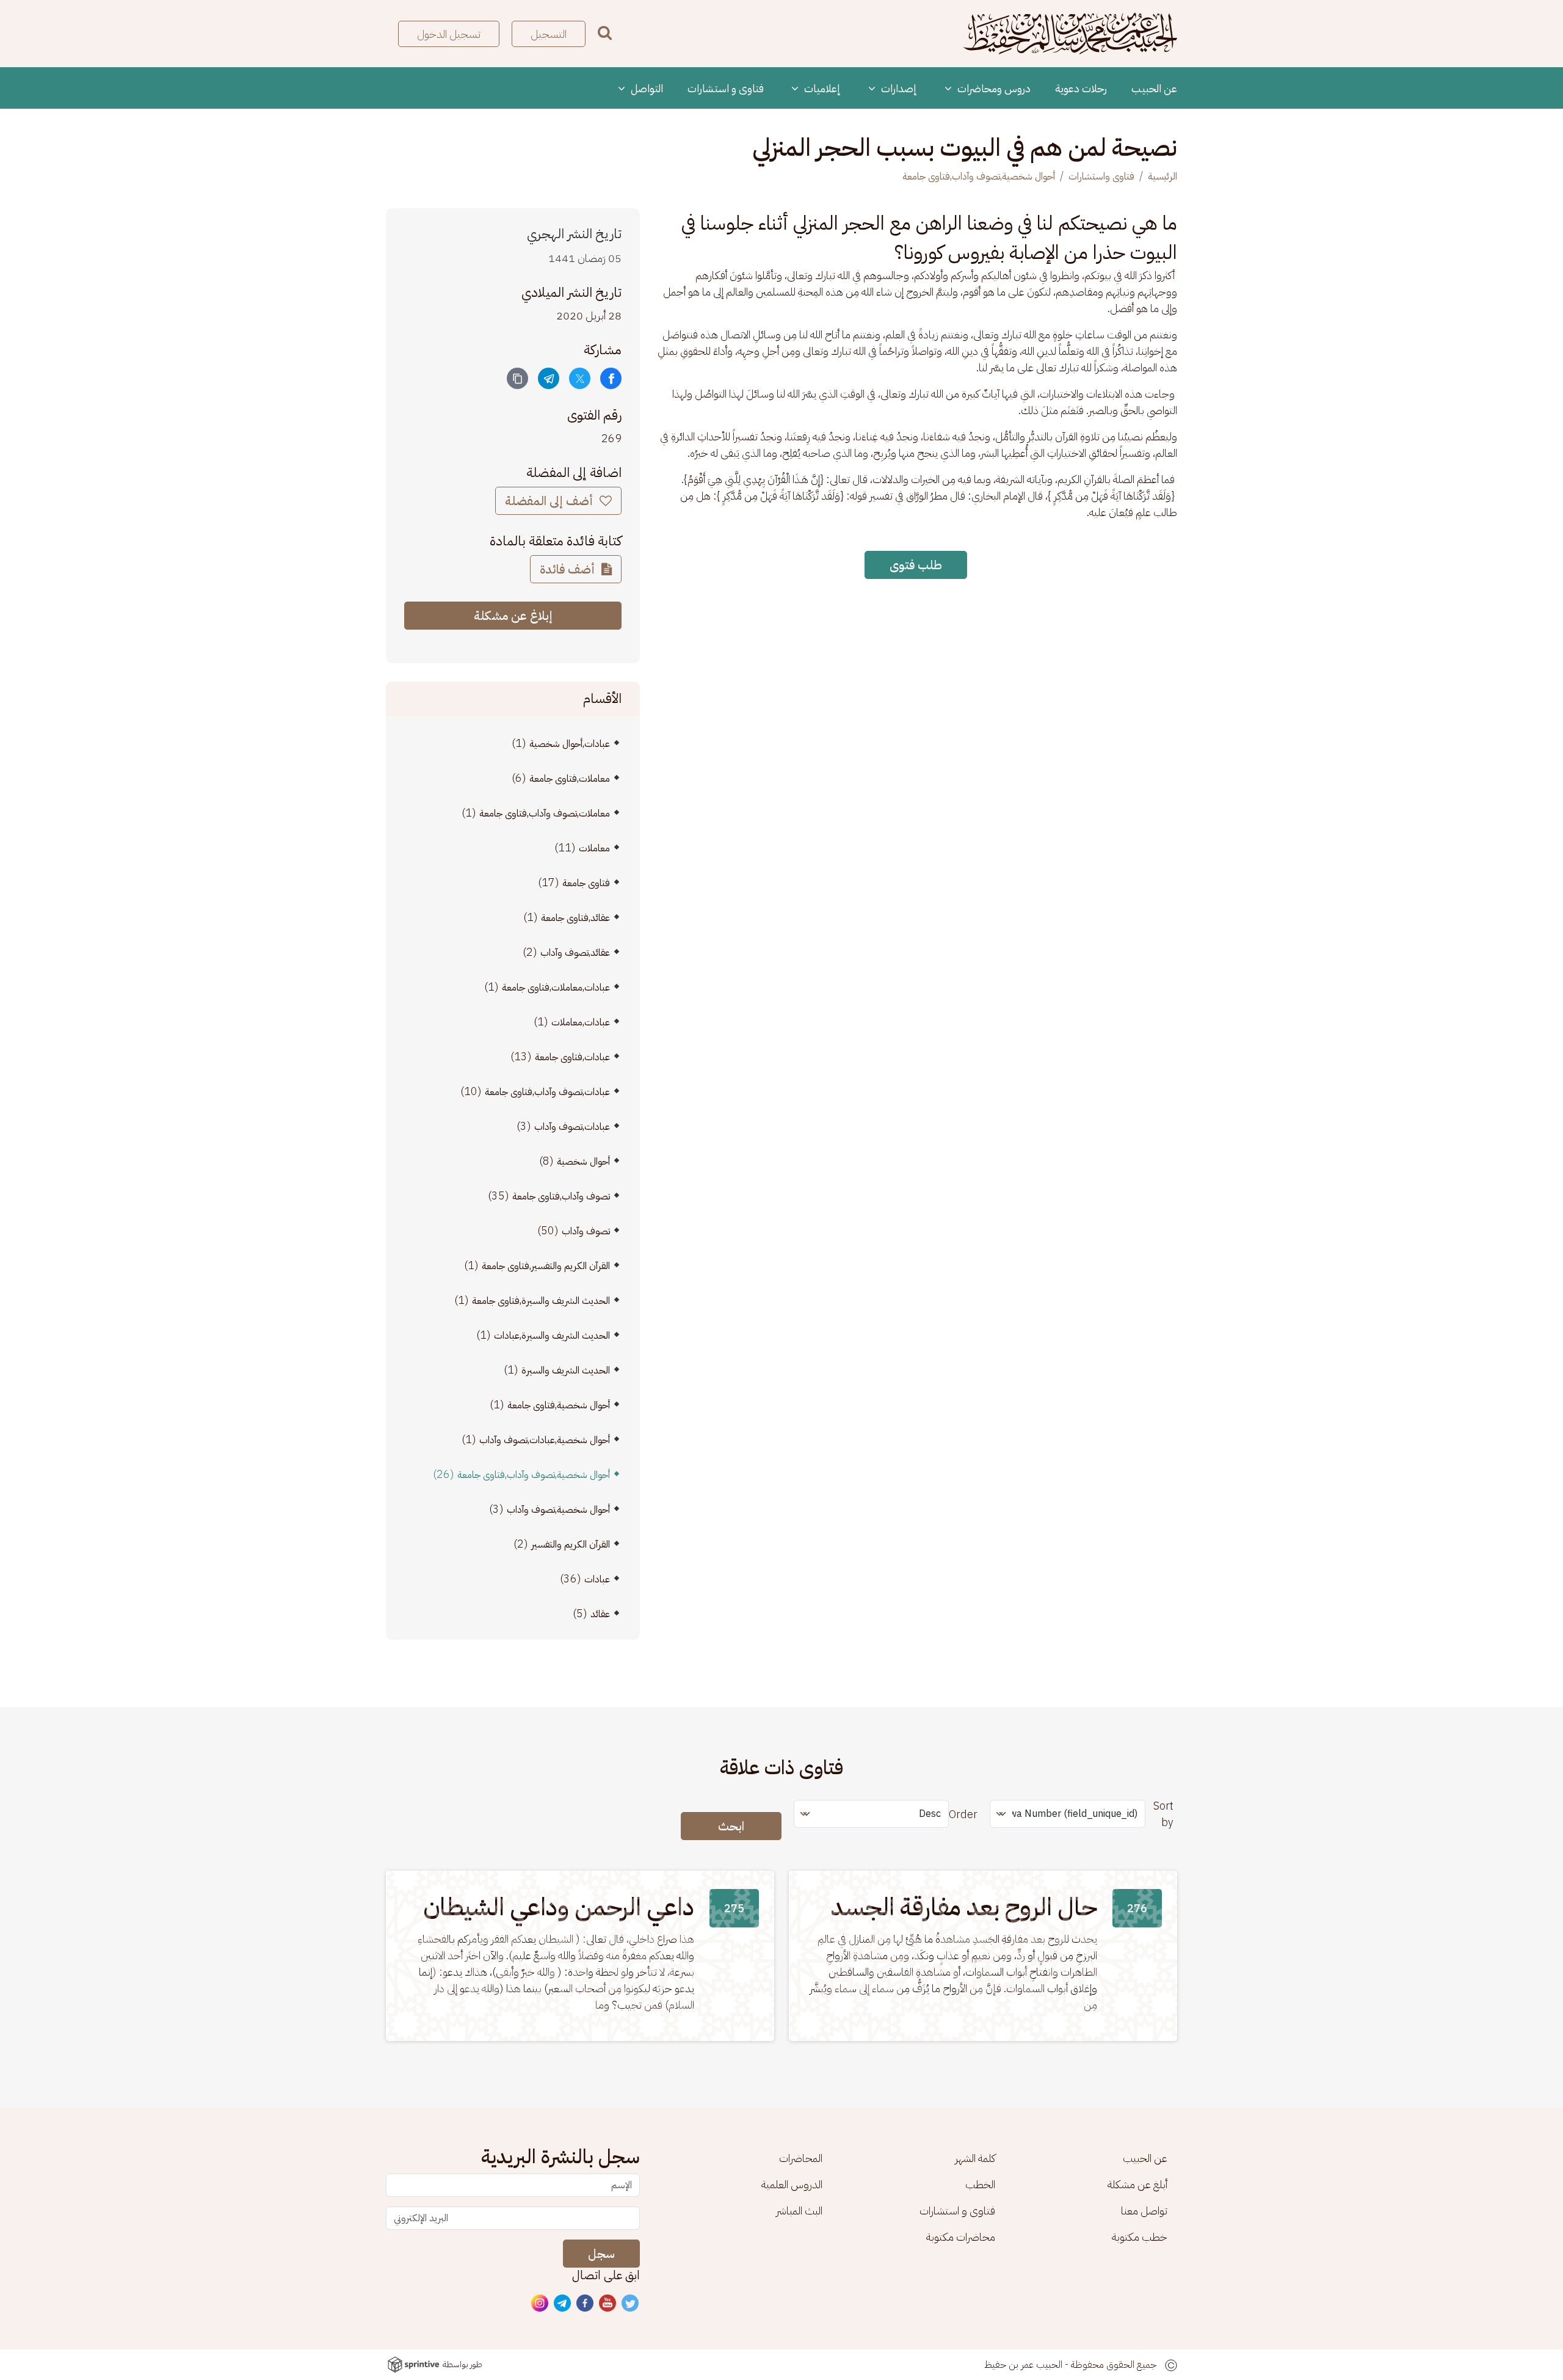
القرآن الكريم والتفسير (571, 1545)
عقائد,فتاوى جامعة (575, 918)
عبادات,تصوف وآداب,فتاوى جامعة (547, 1092)
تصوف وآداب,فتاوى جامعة (561, 1196)
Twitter (631, 2304)
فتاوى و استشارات (726, 88)
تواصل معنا (1144, 2211)
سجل (601, 2254)
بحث (605, 33)
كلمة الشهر (975, 2158)
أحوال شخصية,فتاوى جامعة (559, 1405)
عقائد (600, 1614)
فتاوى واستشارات (1101, 176)
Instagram (540, 2304)
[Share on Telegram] (549, 378)
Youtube (608, 2304)
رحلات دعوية (1081, 88)
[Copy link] (517, 378)
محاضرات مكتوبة (961, 2237)
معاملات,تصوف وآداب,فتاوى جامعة (545, 813)
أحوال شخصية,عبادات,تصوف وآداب (545, 1440)
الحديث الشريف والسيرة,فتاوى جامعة (541, 1301)
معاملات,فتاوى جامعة (570, 779)
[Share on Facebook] (611, 378)
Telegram (563, 2304)
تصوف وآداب (586, 1231)
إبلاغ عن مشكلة (513, 616)
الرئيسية (1162, 176)
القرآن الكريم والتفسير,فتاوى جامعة (546, 1266)
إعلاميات (821, 88)
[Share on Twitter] (580, 378)
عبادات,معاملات (581, 1022)
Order (963, 1814)
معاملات (594, 848)
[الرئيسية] (1070, 34)
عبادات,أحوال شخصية (570, 744)
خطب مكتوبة (1140, 2237)
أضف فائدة (569, 569)
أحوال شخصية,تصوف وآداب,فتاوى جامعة (979, 176)
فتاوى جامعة (586, 883)
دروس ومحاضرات (993, 88)
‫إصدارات (898, 88)
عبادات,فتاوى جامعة (572, 1057)
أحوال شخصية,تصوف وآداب (558, 1510)
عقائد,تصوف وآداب (575, 953)
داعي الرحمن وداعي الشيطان (559, 1907)
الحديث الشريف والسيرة (566, 1370)
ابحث (731, 1826)
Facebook (586, 2304)
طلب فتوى (916, 565)
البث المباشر (799, 2211)
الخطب (980, 2184)
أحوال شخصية (583, 1162)
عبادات (597, 1579)
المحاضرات (801, 2158)
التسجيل (549, 34)
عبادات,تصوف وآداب (572, 1127)
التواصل (646, 88)
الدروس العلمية (792, 2184)
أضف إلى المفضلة (550, 501)
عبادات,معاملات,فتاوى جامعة (556, 988)
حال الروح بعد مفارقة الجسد (964, 1907)
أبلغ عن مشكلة (1137, 2184)
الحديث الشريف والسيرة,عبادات (552, 1336)
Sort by (1163, 1814)
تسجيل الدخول (449, 34)
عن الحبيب (1154, 88)
